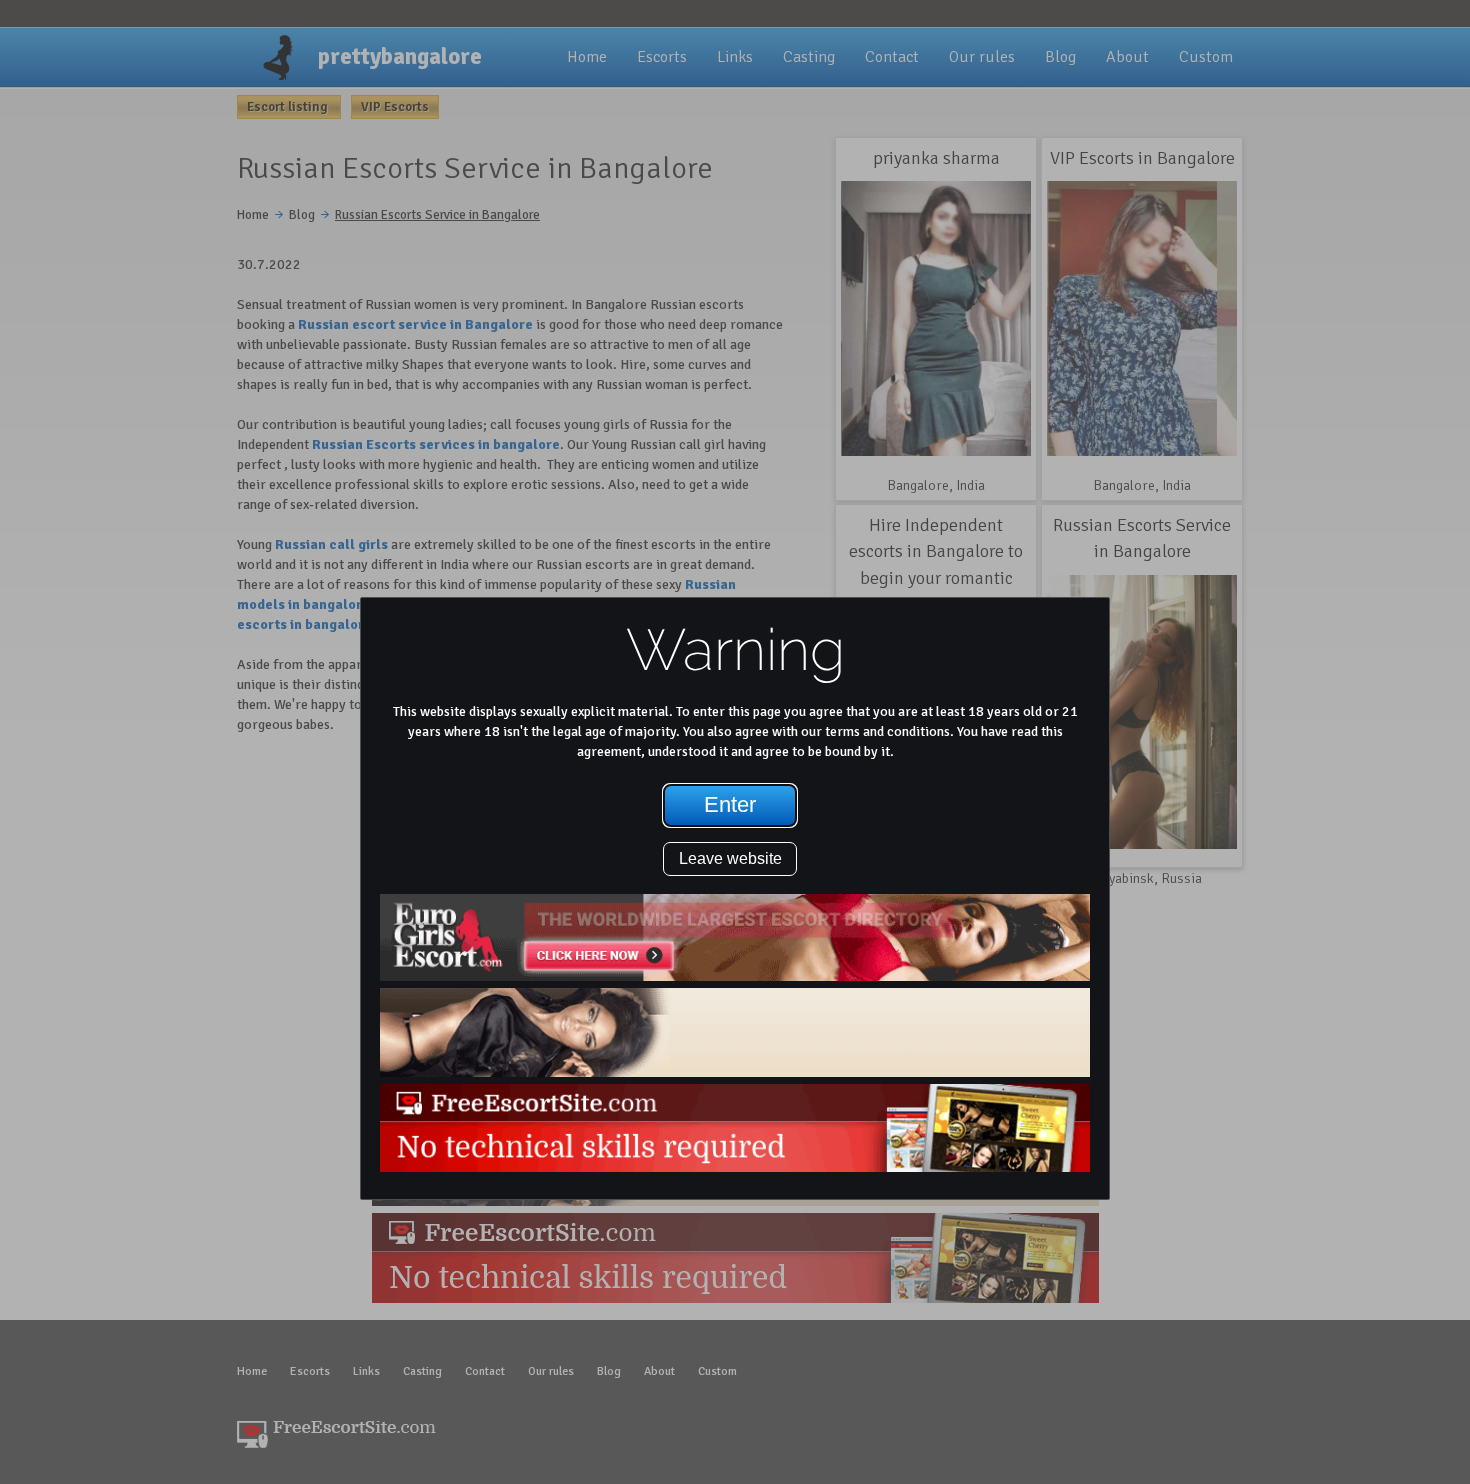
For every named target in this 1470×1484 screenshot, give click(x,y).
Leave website (730, 858)
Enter (730, 804)
